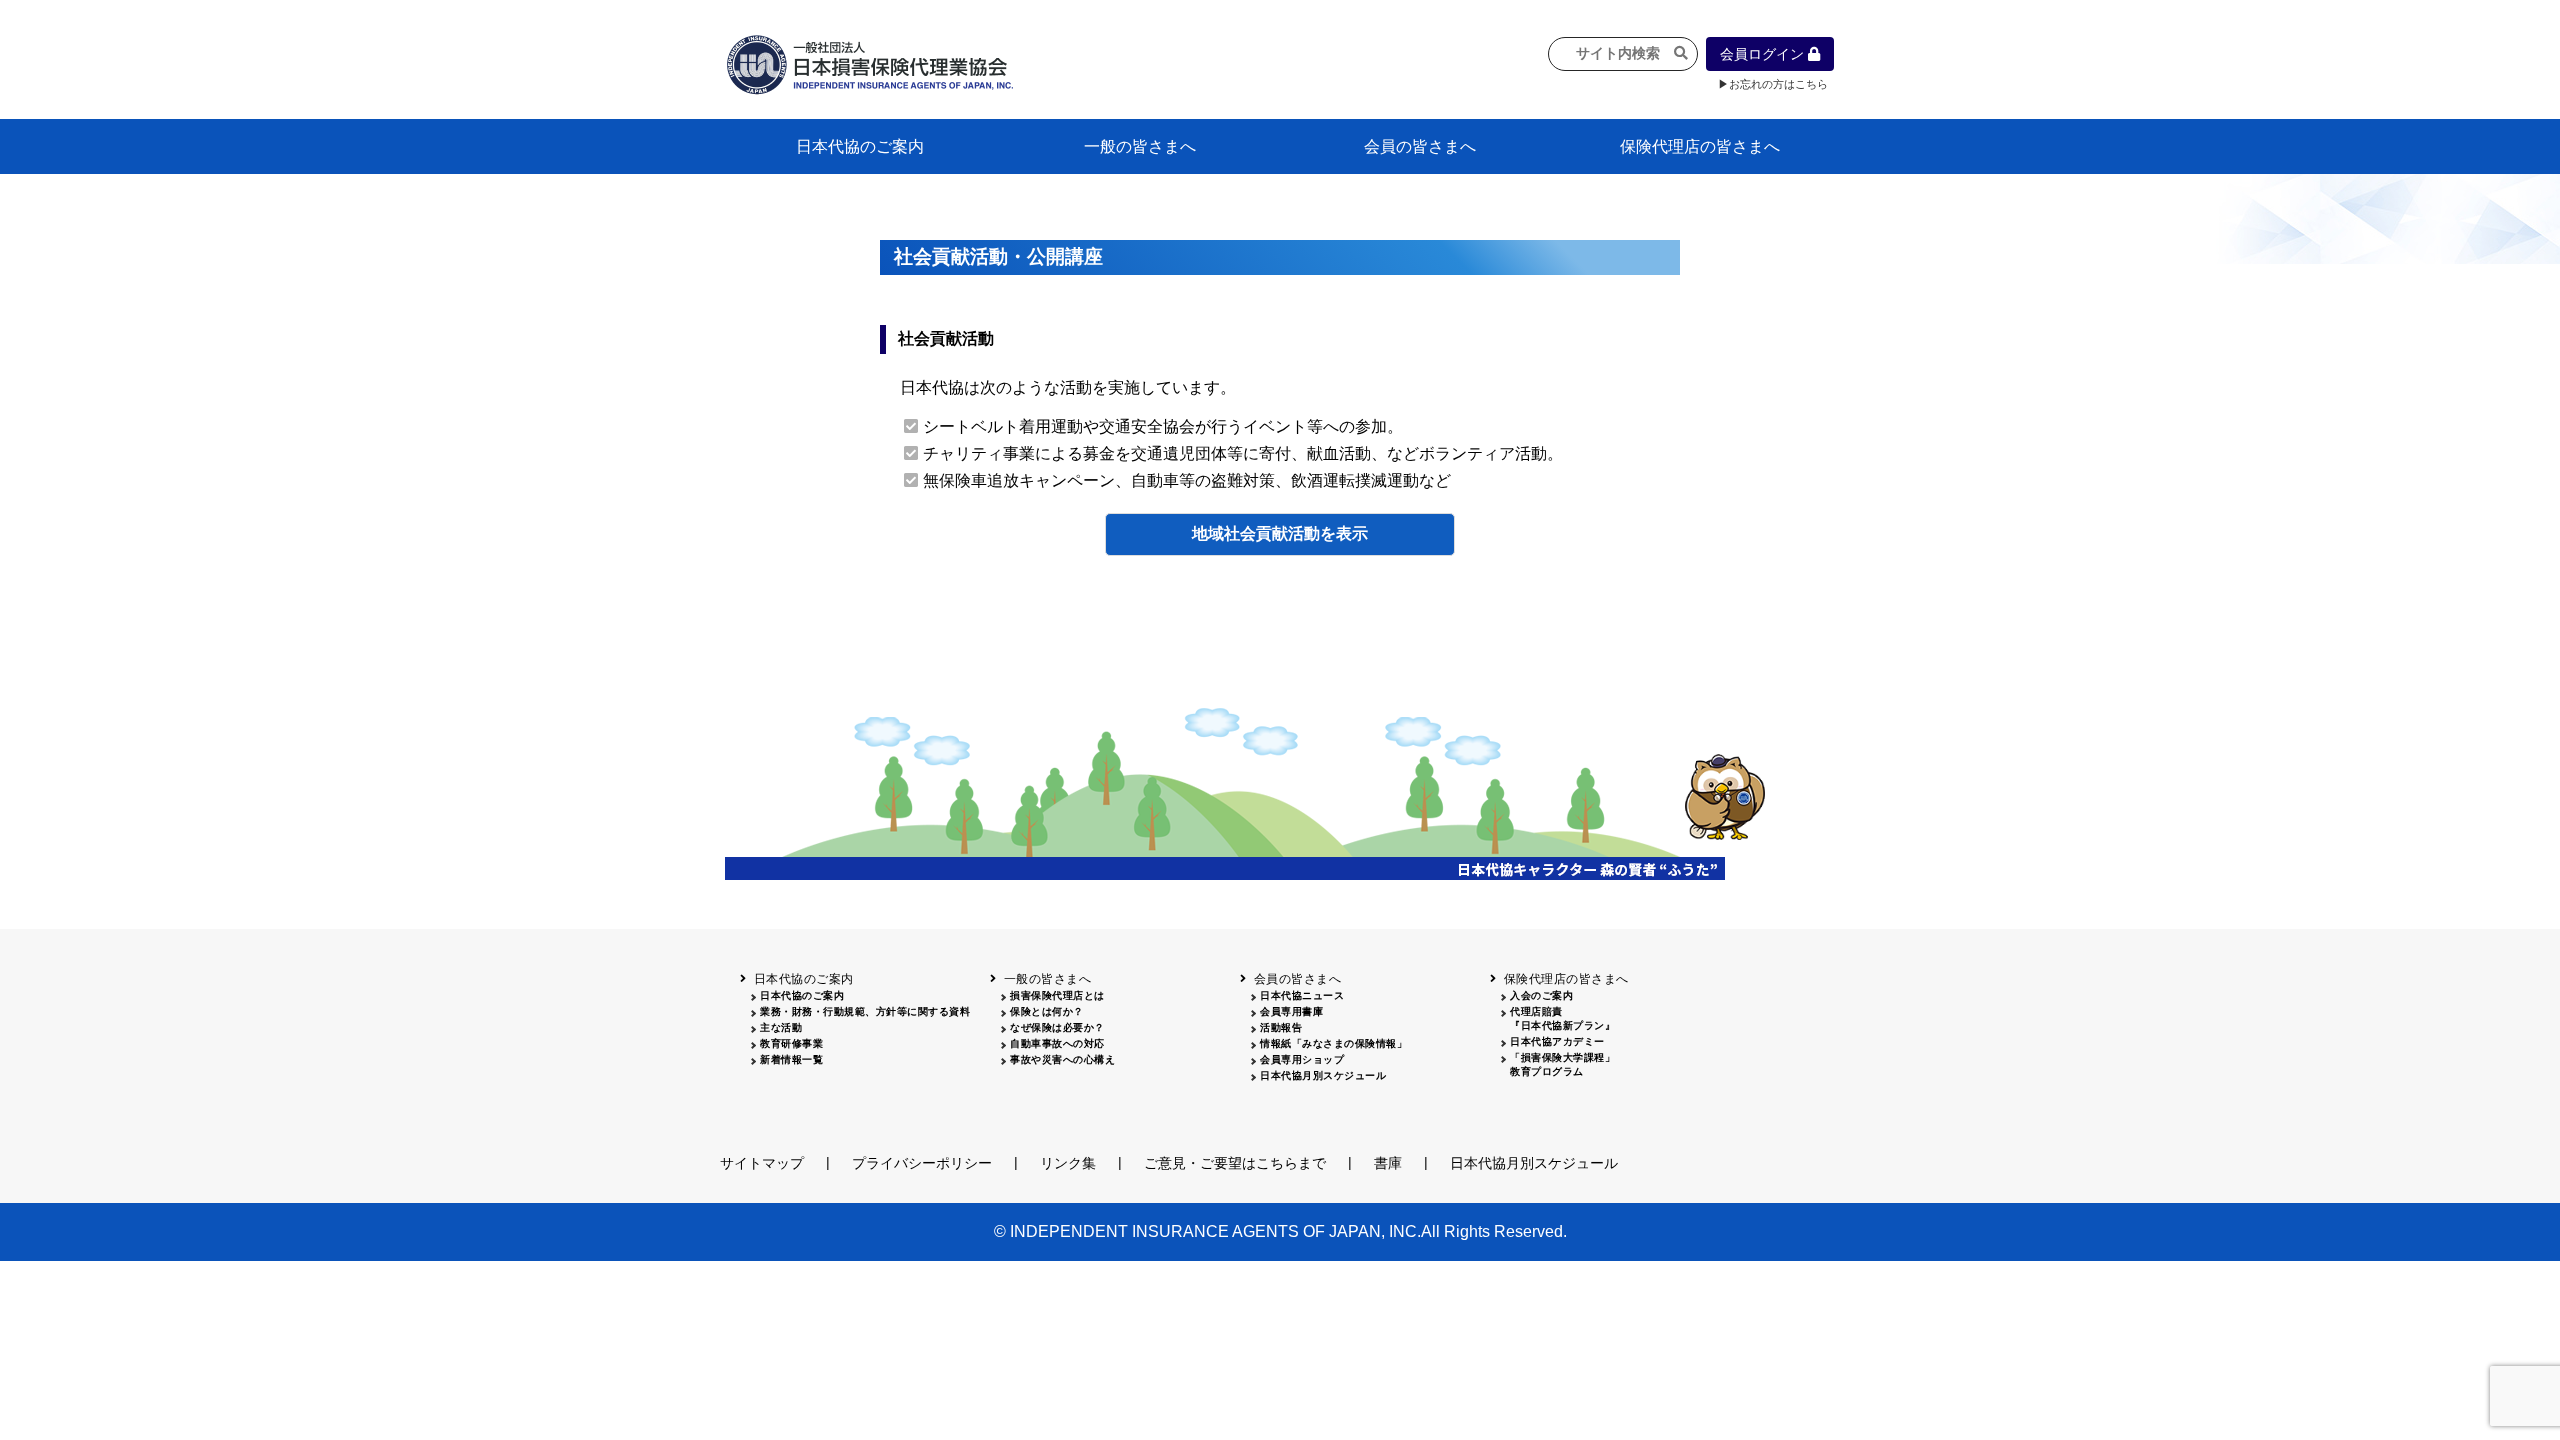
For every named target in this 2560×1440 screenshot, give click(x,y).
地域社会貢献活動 (1256, 533)
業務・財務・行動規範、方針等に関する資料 (865, 1011)
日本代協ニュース (1302, 995)
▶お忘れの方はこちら (1773, 84)
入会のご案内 (1541, 995)
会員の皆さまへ (1420, 146)
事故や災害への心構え (1062, 1059)
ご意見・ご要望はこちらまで (1235, 1163)
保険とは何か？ (1047, 1011)
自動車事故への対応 (1057, 1043)
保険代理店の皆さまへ (1700, 146)
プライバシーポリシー (922, 1163)
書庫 (1388, 1163)
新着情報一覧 (791, 1059)
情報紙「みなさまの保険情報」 (1333, 1043)
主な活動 (781, 1027)
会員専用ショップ (1302, 1059)
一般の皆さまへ (1140, 146)
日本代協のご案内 (860, 146)
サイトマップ (762, 1163)
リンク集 (1068, 1163)
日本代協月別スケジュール (1323, 1075)
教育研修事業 (791, 1043)
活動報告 (1281, 1027)
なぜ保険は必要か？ (1057, 1027)
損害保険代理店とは (1057, 995)
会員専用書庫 (1291, 1011)
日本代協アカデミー (1557, 1041)
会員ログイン (1764, 54)
